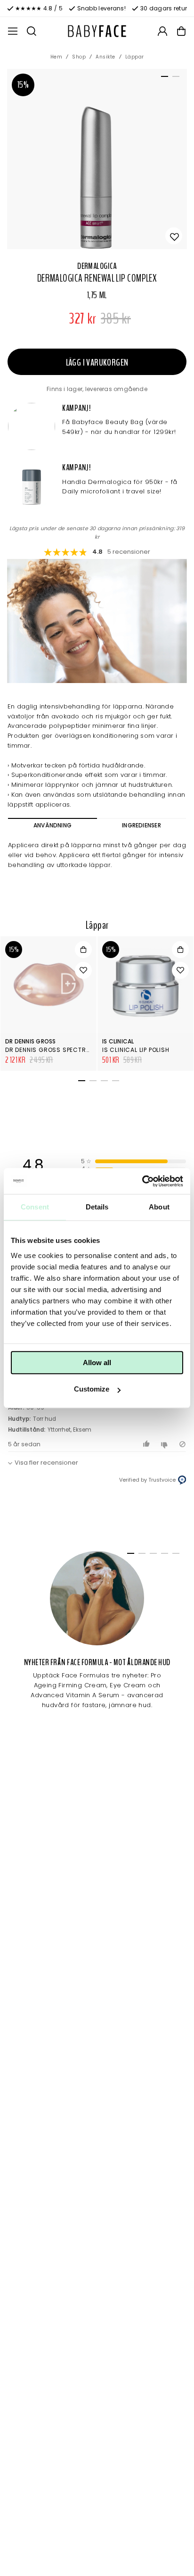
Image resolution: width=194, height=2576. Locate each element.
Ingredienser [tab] (141, 825)
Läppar (135, 57)
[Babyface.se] (97, 31)
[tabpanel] (97, 159)
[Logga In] (162, 31)
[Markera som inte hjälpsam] (166, 1444)
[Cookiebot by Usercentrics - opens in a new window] (142, 1181)
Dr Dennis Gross (31, 1041)
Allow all (97, 1363)
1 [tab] (163, 78)
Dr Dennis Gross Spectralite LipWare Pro (74, 1050)
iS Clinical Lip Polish (136, 1050)
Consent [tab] (35, 1207)
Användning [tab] (53, 825)
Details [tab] (97, 1207)
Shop (79, 57)
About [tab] (159, 1207)
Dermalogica (97, 266)
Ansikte (105, 57)
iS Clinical (118, 1041)
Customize (92, 1389)
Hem (57, 57)
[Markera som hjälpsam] (148, 1444)
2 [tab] (174, 78)
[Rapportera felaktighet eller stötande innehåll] (182, 1444)
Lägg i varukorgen (97, 363)
